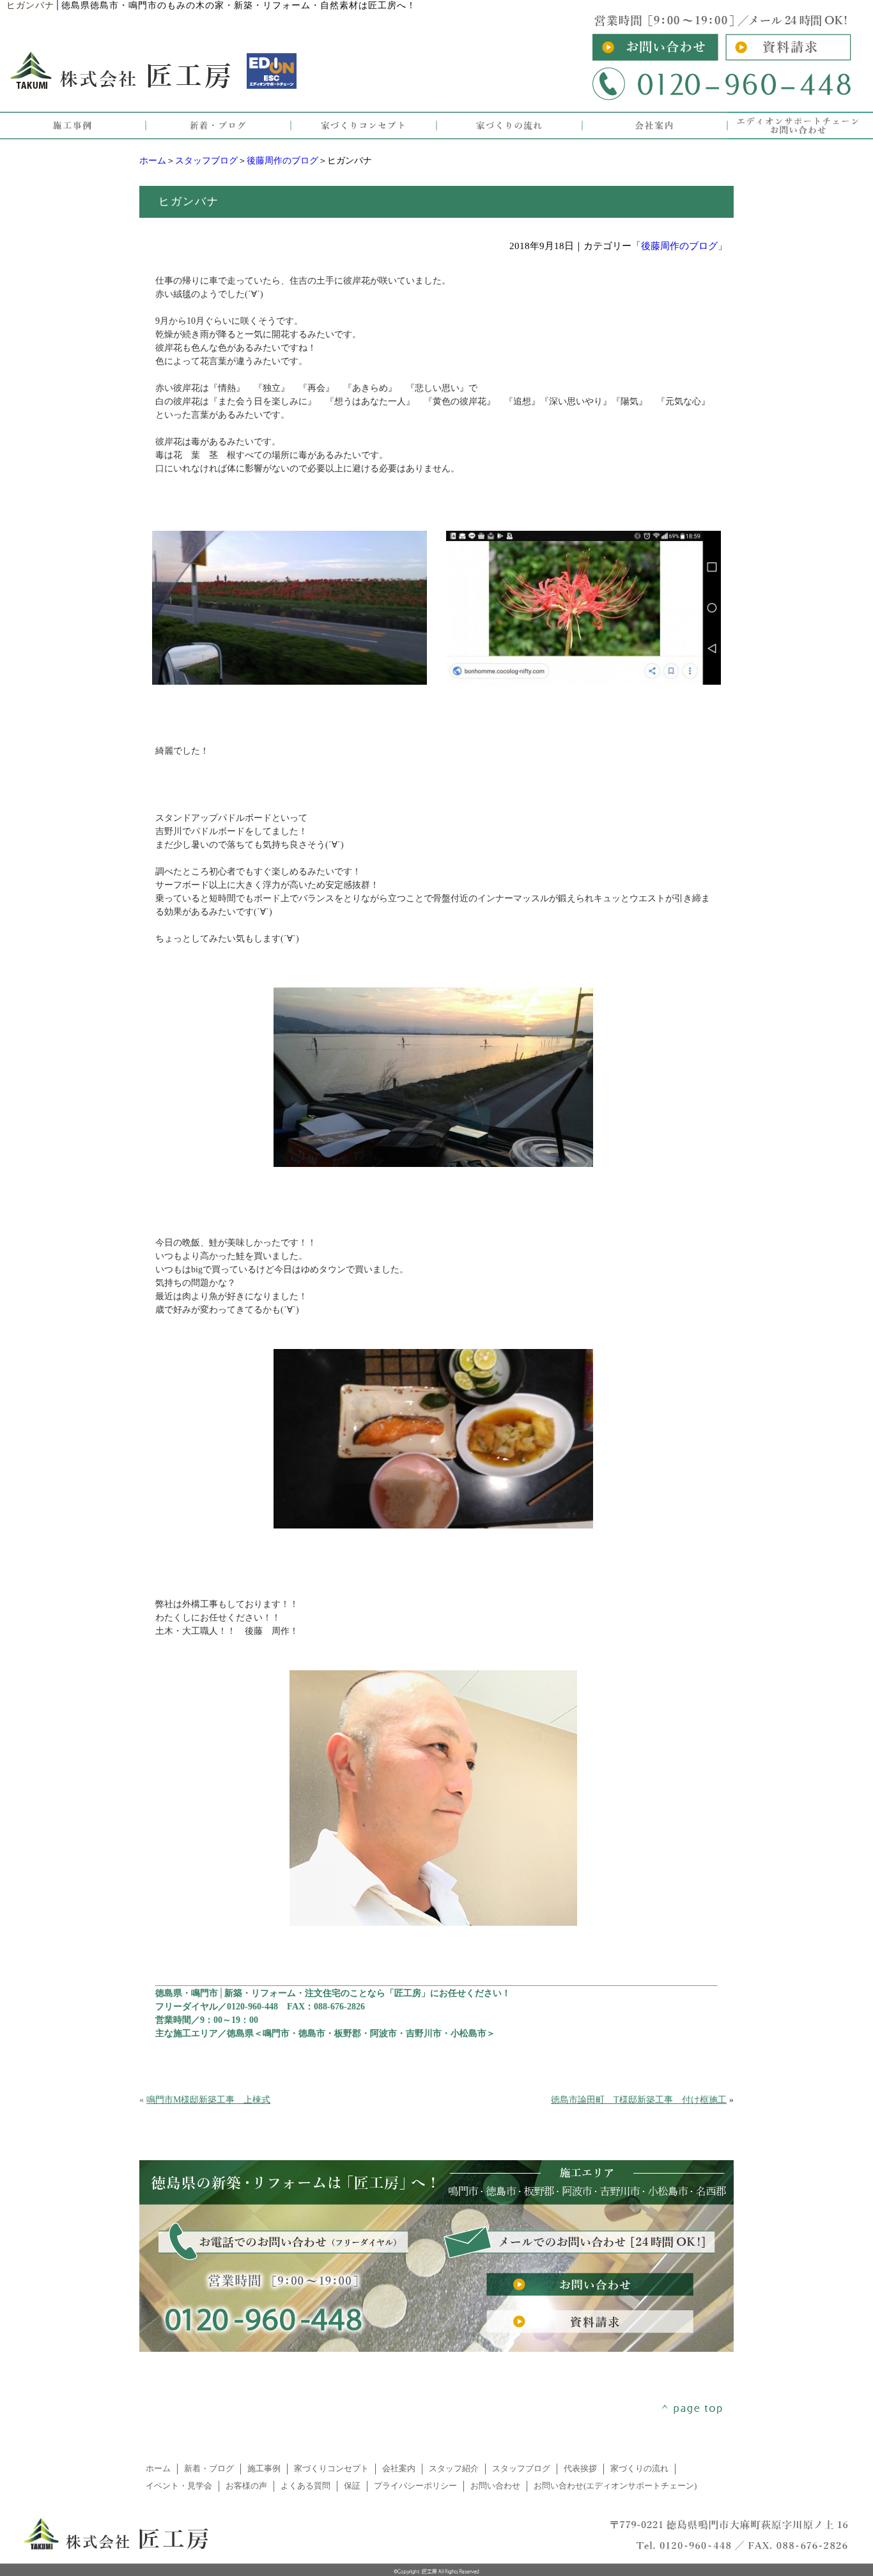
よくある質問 (305, 2486)
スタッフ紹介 (454, 2469)
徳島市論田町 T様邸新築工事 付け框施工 (639, 2100)
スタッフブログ (206, 161)
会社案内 (399, 2469)
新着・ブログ (209, 2469)
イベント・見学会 (179, 2486)
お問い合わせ (495, 2486)
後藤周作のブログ (282, 161)
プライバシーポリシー (415, 2486)
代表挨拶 (580, 2469)
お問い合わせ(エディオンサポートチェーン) (615, 2486)
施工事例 (264, 2469)
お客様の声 (246, 2486)
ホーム (153, 161)
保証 (352, 2486)
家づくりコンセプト (331, 2469)
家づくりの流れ (639, 2469)
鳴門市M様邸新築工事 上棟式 (208, 2100)
